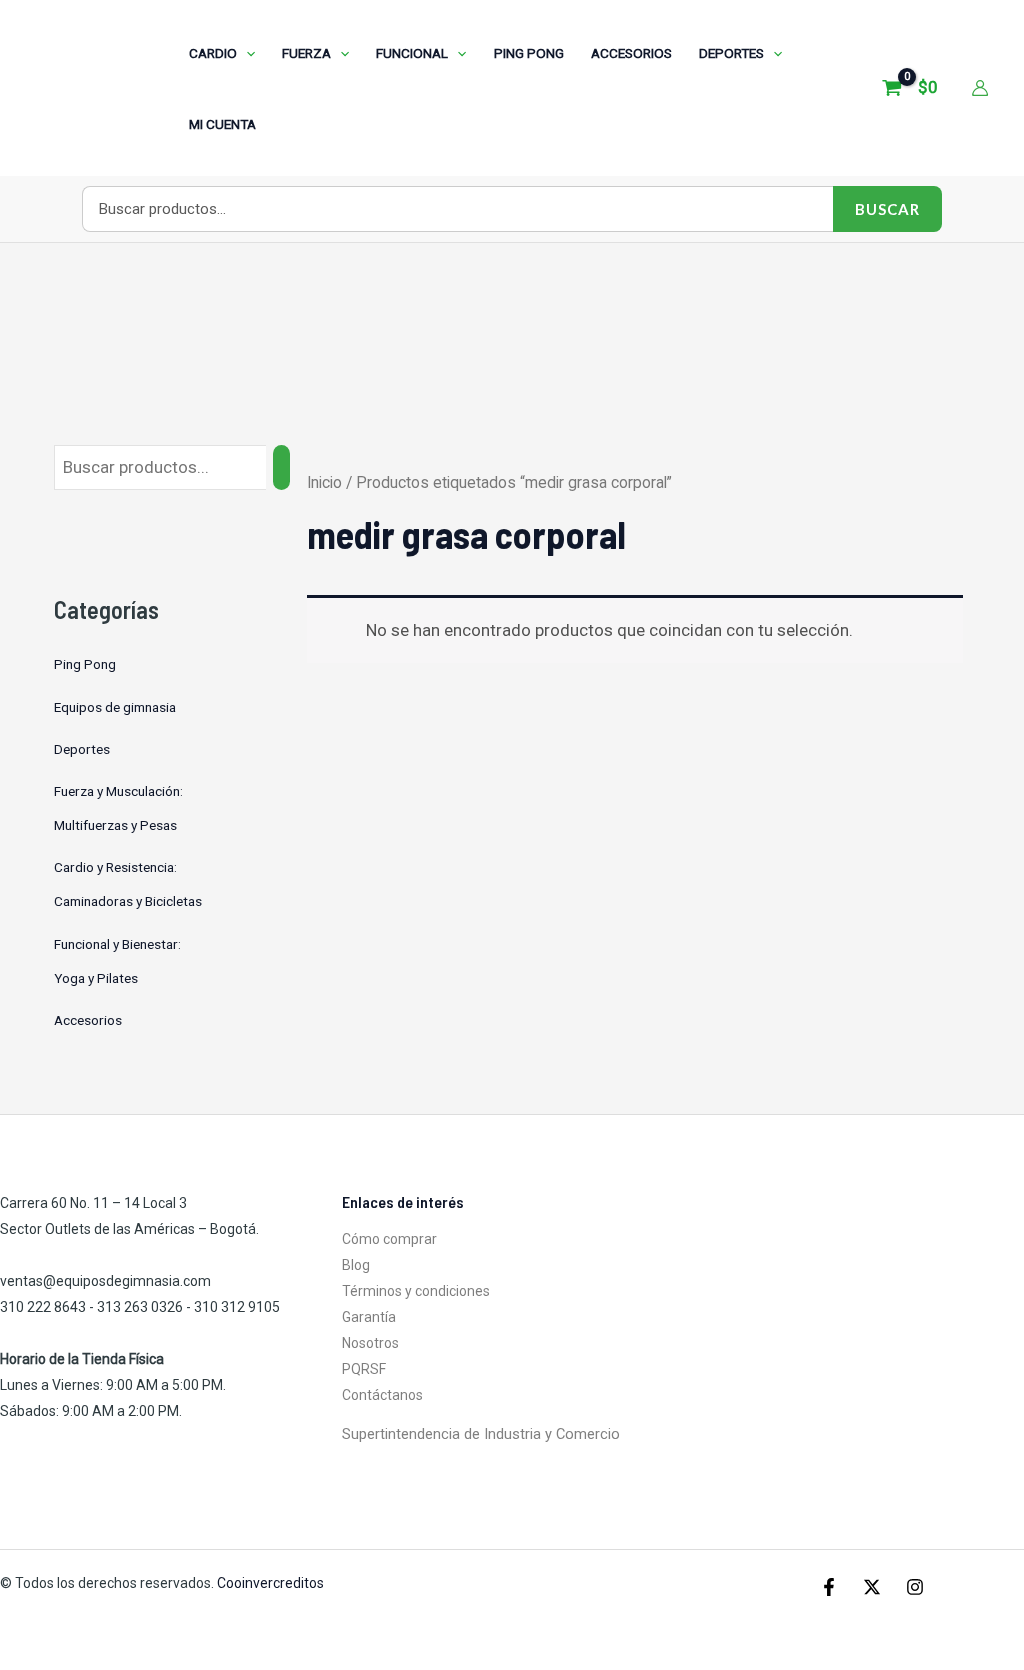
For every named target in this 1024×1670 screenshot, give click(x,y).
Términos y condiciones (416, 1291)
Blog (356, 1265)
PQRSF (364, 1369)
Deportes (82, 749)
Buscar (887, 209)
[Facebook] (829, 1587)
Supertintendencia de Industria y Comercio (481, 1434)
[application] (246, 53)
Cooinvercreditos (272, 1583)
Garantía (369, 1317)
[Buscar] (281, 467)
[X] (872, 1587)
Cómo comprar (389, 1239)
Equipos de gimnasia (115, 707)
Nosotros (370, 1343)
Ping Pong (85, 664)
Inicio (324, 482)
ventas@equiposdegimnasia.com (105, 1281)
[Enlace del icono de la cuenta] (980, 88)
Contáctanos (382, 1395)
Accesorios (88, 1020)
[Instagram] (915, 1587)
